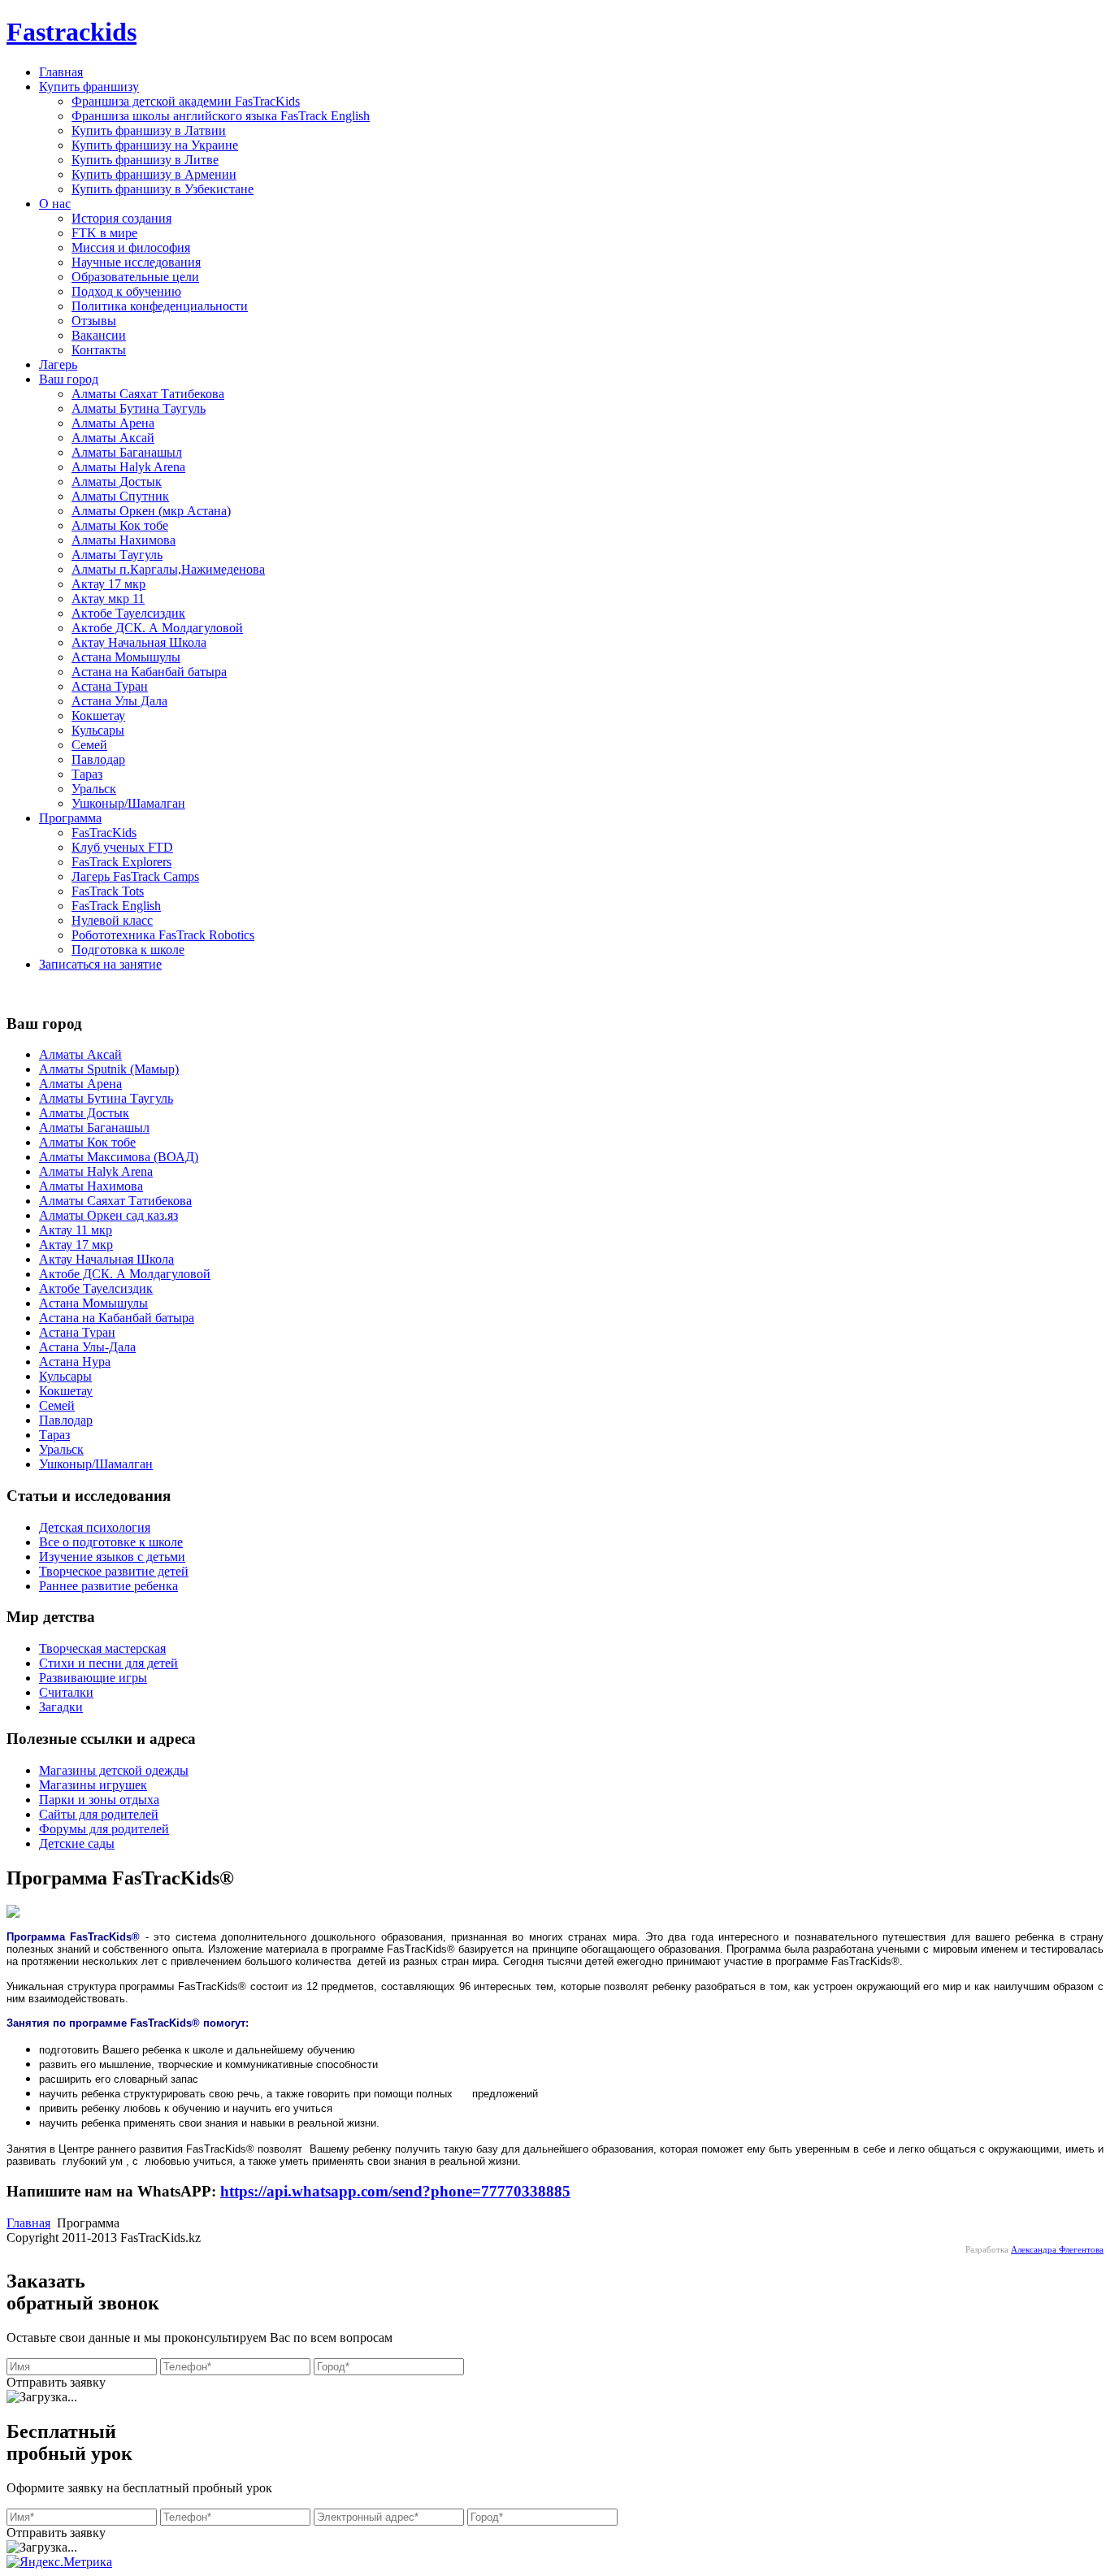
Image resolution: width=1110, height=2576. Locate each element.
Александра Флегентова (1057, 2250)
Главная (28, 2223)
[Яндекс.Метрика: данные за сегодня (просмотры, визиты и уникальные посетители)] (59, 2562)
